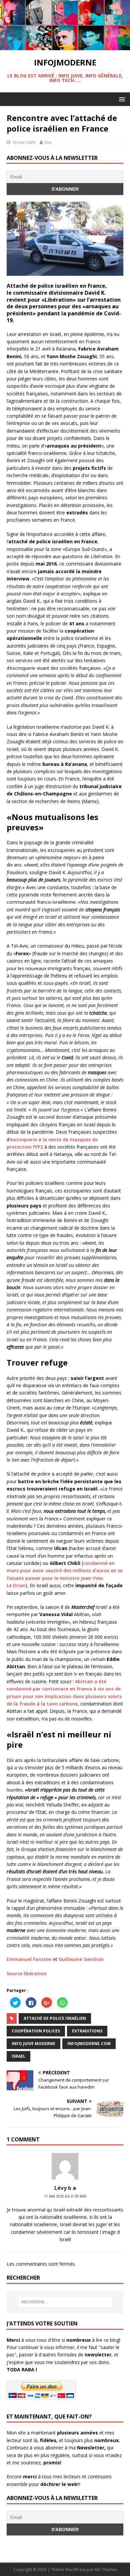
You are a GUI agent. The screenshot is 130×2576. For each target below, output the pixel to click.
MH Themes (106, 2570)
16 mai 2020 (24, 142)
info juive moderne (33, 2044)
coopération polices (36, 2031)
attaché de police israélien (55, 2018)
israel (18, 2056)
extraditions (87, 2031)
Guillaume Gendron (82, 1959)
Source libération (27, 1973)
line (48, 142)
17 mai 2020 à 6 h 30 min (65, 2196)
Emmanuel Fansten (30, 1959)
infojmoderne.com (89, 2044)
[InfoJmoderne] (65, 46)
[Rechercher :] (65, 2302)
